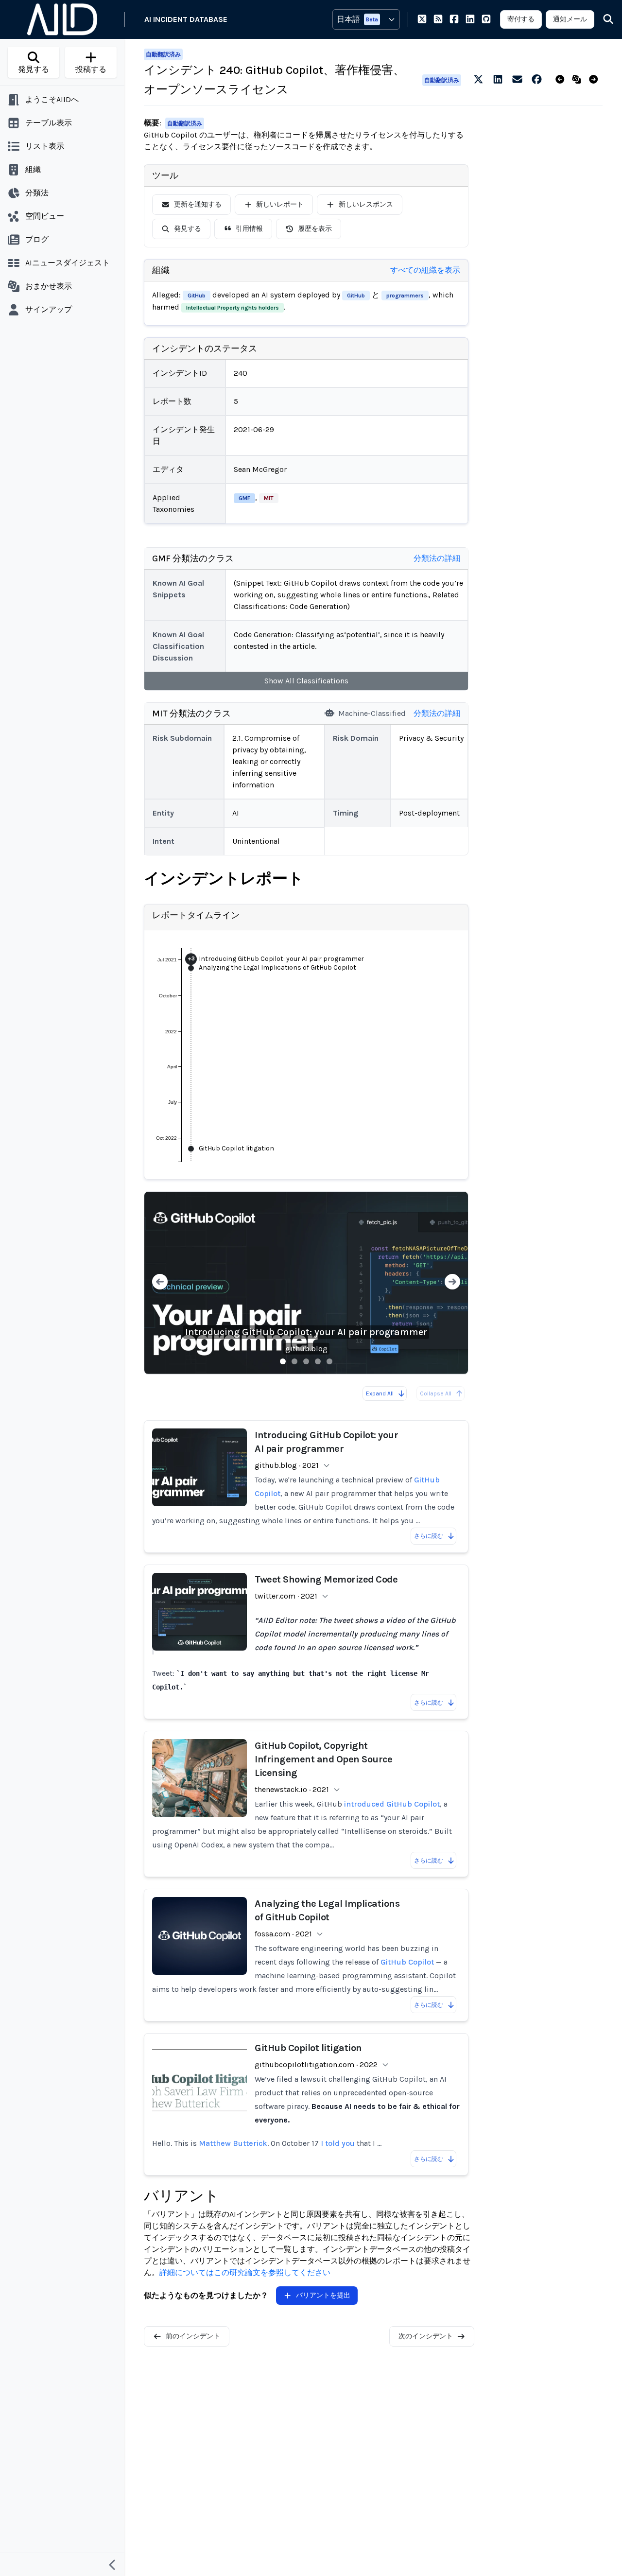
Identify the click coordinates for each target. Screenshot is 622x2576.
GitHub (197, 296)
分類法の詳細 (437, 558)
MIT (269, 498)
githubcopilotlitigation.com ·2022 (316, 2064)
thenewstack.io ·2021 (292, 1789)
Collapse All (436, 1393)
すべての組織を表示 (425, 270)
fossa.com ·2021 (283, 1934)
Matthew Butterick (233, 2143)
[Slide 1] (283, 1361)
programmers (405, 296)
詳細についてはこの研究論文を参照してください (245, 2272)
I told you (338, 2143)
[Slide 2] (294, 1361)
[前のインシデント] (562, 80)
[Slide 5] (329, 1361)
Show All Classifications (306, 681)
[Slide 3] (306, 1361)
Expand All (380, 1393)
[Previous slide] (160, 1283)
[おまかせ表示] (579, 80)
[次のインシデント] (596, 80)
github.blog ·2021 (287, 1465)
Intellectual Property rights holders (233, 308)
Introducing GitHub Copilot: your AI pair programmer (306, 1332)
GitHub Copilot (407, 1962)
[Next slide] (452, 1283)
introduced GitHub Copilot (392, 1804)
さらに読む (429, 1536)
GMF (244, 498)
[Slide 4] (318, 1361)
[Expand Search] (602, 19)
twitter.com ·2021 (286, 1596)
